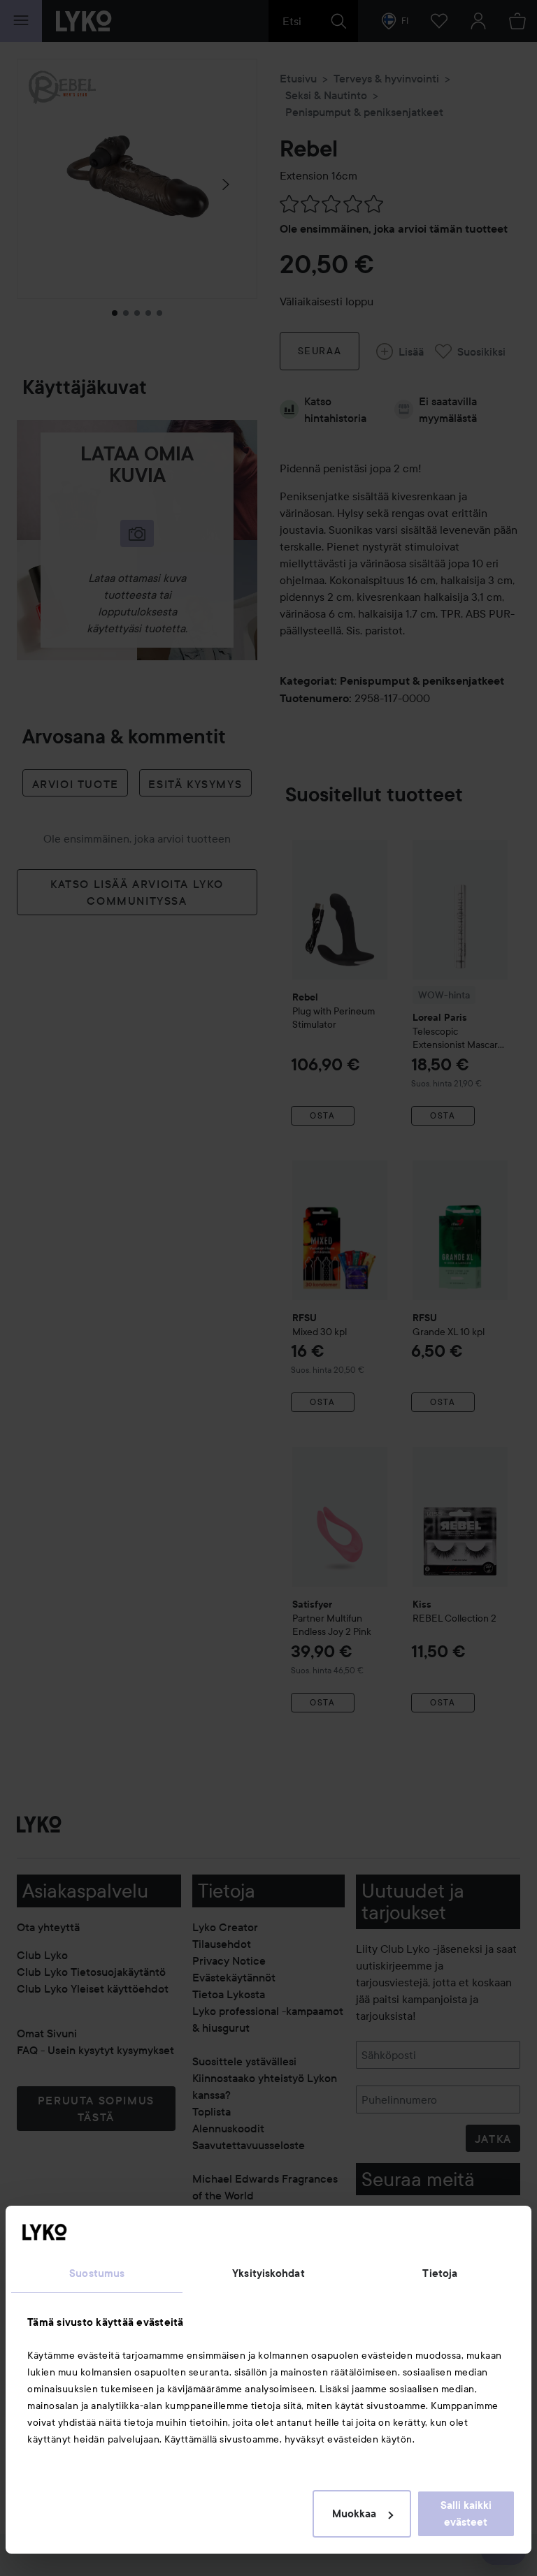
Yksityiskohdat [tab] (268, 2273)
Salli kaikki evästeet (466, 2514)
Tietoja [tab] (440, 2273)
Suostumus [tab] (97, 2273)
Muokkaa (354, 2514)
